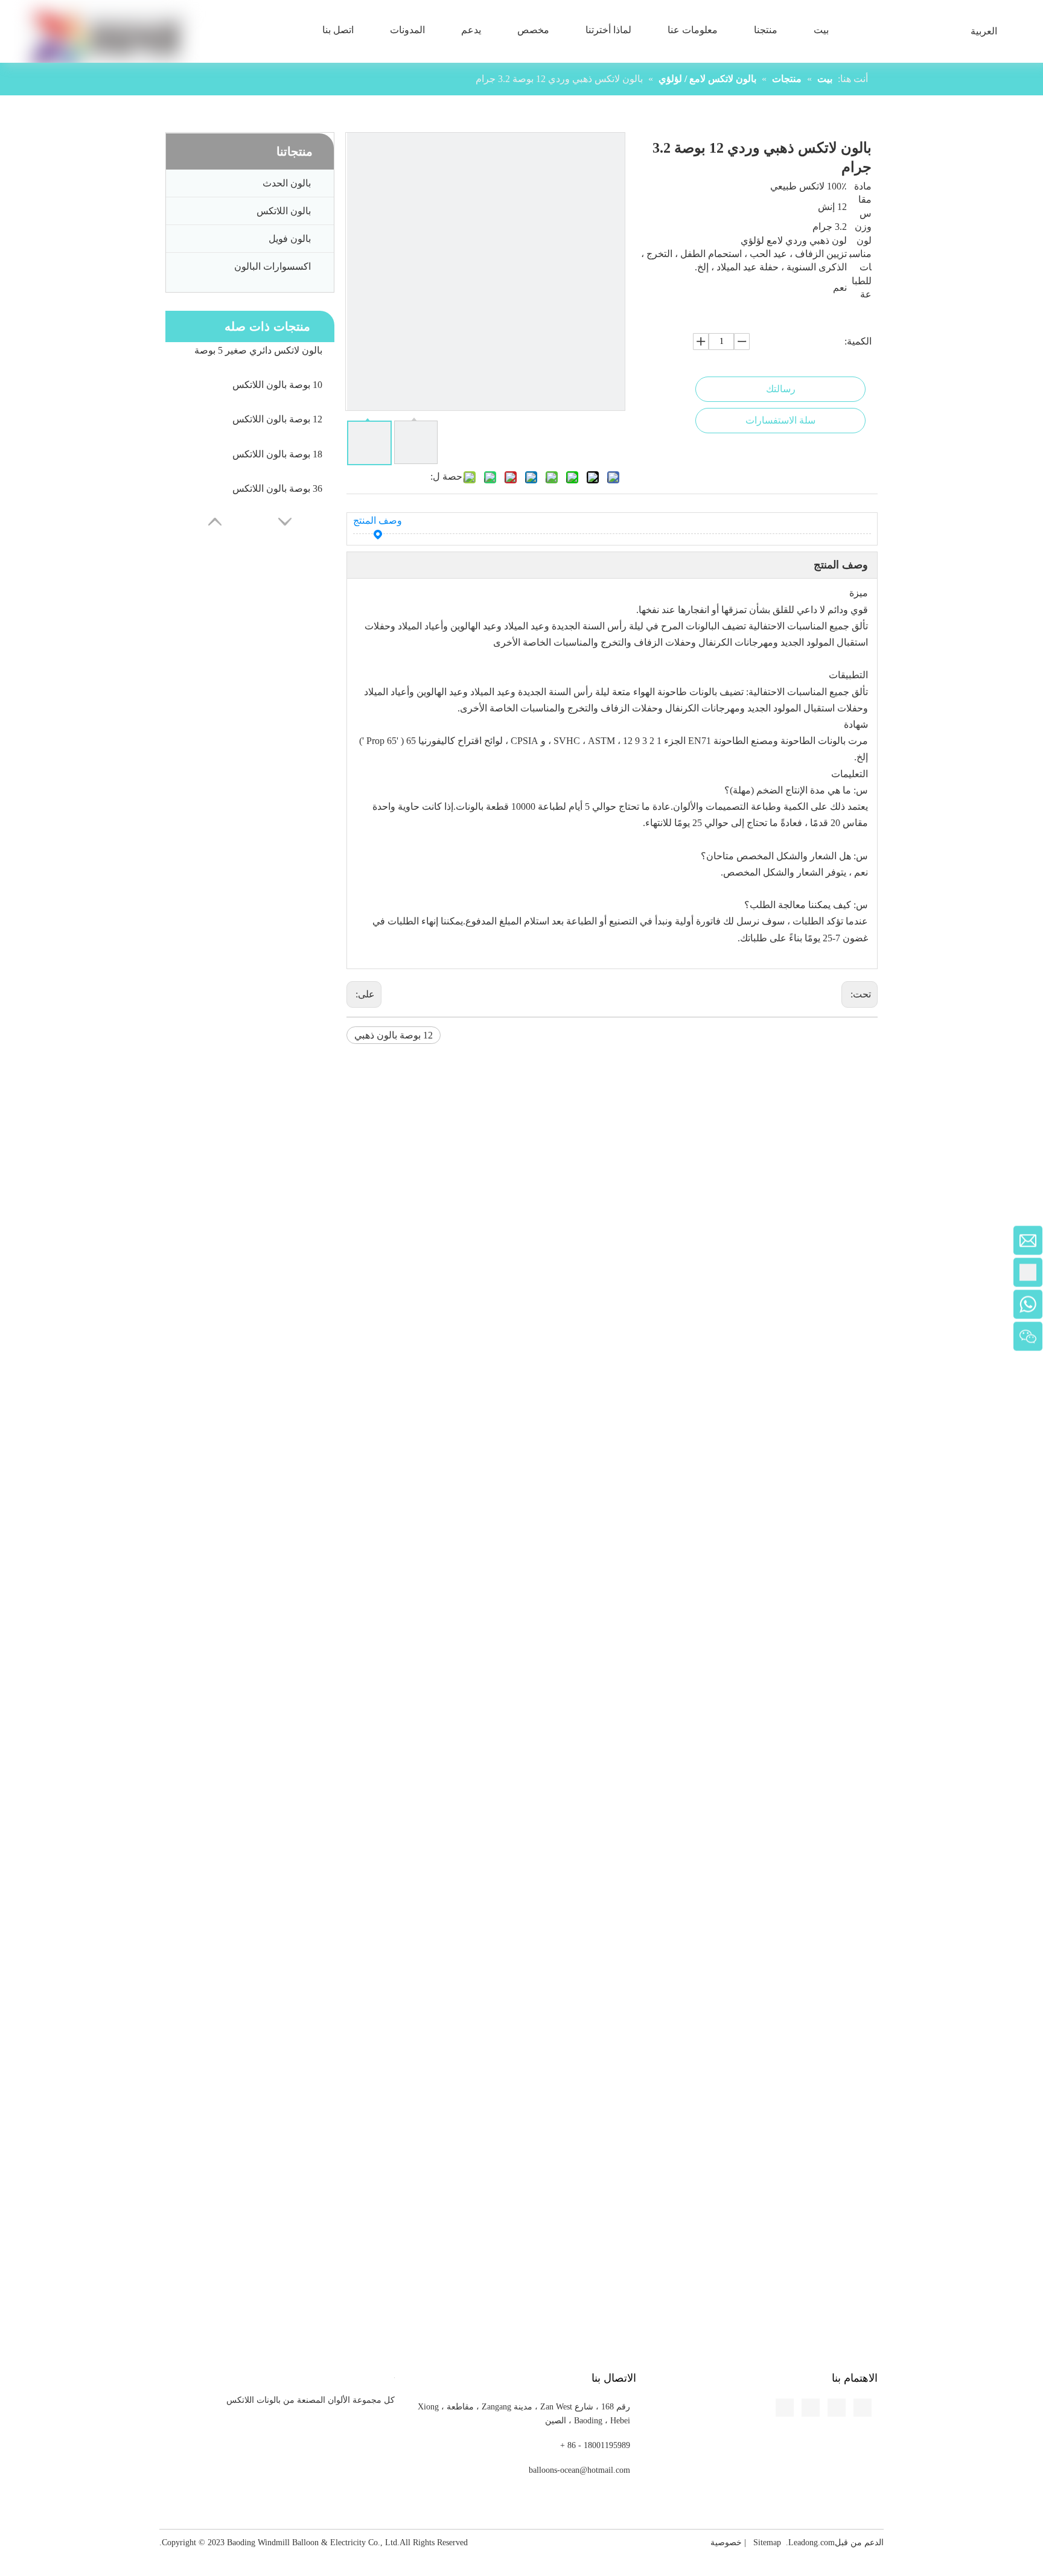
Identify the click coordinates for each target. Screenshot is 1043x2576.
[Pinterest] (10, 872)
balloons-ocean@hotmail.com (579, 2470)
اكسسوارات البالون (273, 266)
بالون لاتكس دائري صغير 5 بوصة (258, 350)
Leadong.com (812, 2543)
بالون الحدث (287, 183)
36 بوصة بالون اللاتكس (277, 488)
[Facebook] (10, 783)
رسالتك (781, 389)
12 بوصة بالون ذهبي (394, 1035)
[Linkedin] (10, 805)
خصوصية (726, 2543)
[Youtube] (10, 850)
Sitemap (767, 2543)
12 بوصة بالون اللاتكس (277, 419)
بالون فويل (290, 239)
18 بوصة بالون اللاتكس (277, 454)
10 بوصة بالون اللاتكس (277, 385)
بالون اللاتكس (284, 211)
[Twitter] (10, 827)
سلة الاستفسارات (780, 420)
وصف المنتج (378, 520)
